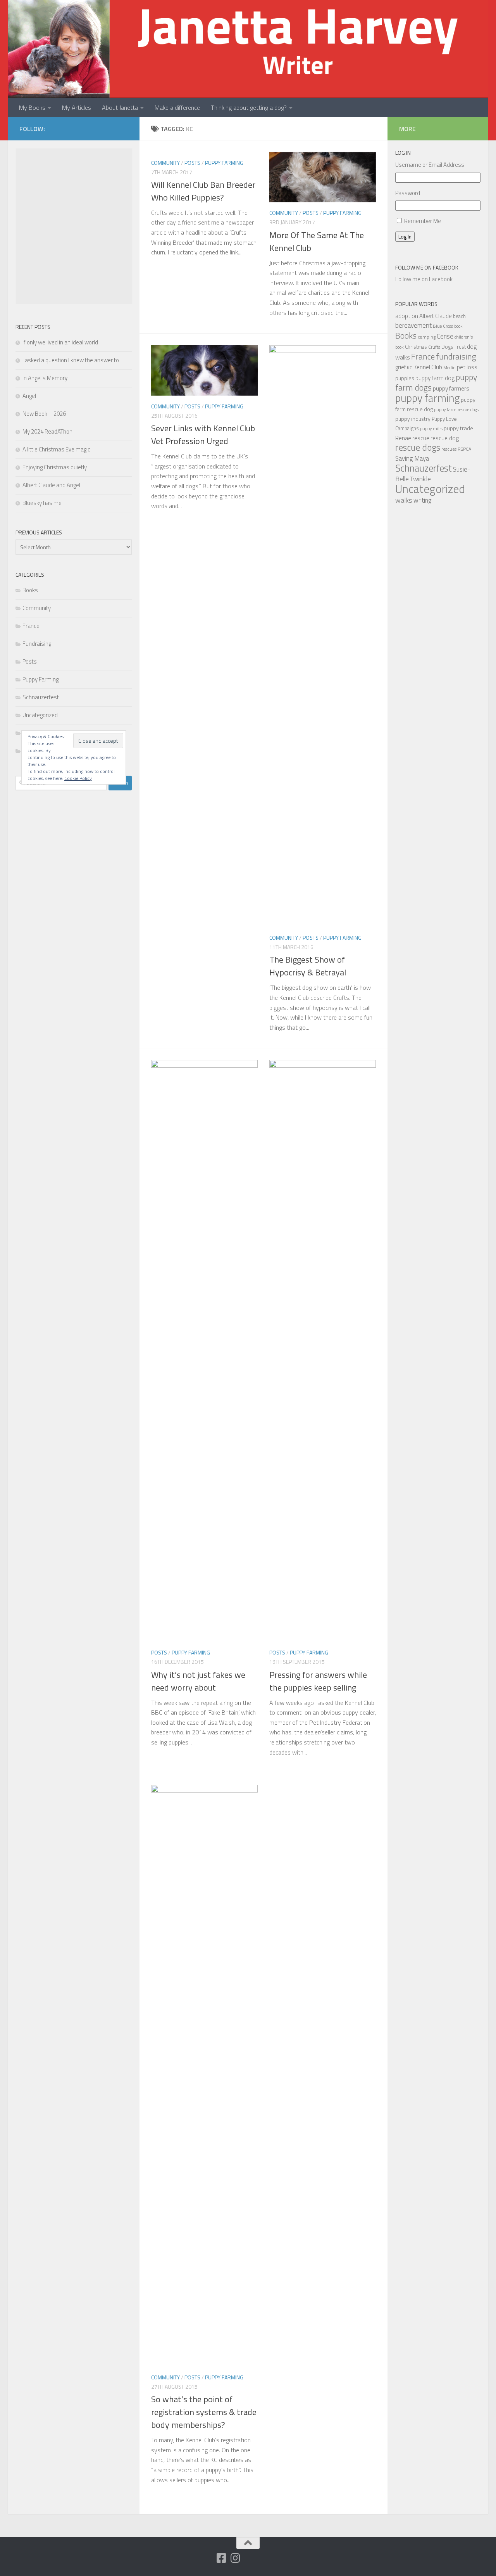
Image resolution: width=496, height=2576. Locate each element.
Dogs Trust (454, 347)
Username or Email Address (430, 165)
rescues (449, 449)
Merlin (449, 367)
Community (165, 163)
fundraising (456, 356)
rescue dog (445, 438)
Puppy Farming (224, 163)
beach (459, 316)
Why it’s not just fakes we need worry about (198, 1681)
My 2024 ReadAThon (47, 431)
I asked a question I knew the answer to (71, 360)
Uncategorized (40, 715)
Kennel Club (428, 367)
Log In (405, 237)
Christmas (416, 347)
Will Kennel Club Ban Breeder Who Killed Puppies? (203, 191)
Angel (29, 396)
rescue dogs (418, 447)
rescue (421, 438)
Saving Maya (412, 458)
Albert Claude (436, 316)
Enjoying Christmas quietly (55, 467)
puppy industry (413, 419)
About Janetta (120, 107)
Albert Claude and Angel (51, 485)
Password (408, 193)
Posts (192, 163)
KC (410, 367)
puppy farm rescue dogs (456, 409)
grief (400, 367)
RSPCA (464, 449)
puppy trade (458, 428)
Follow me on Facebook (427, 267)
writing (423, 500)
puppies (405, 378)
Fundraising (37, 644)
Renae (403, 438)
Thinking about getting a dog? (249, 107)
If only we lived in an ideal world (60, 342)
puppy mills (431, 428)
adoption (407, 316)
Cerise (445, 336)
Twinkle (420, 479)
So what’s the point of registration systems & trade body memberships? (204, 2412)
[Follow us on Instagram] (235, 2558)
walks (404, 500)
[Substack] (207, 2559)
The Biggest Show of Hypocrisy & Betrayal (308, 966)
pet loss (467, 367)
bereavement (413, 325)
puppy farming (427, 398)
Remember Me (423, 221)
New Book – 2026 (44, 414)
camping (427, 337)
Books (30, 590)
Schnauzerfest (41, 697)
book (458, 326)
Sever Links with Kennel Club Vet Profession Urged (203, 435)
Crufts (434, 347)
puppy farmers (451, 388)
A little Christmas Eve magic (56, 449)
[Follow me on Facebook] (221, 2558)
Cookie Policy (78, 778)
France (31, 626)
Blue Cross (443, 326)
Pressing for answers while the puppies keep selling (318, 1681)
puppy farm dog (435, 378)
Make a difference (177, 107)
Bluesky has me (42, 503)
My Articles (77, 107)
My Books (32, 107)
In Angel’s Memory (45, 378)
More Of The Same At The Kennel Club (317, 241)
